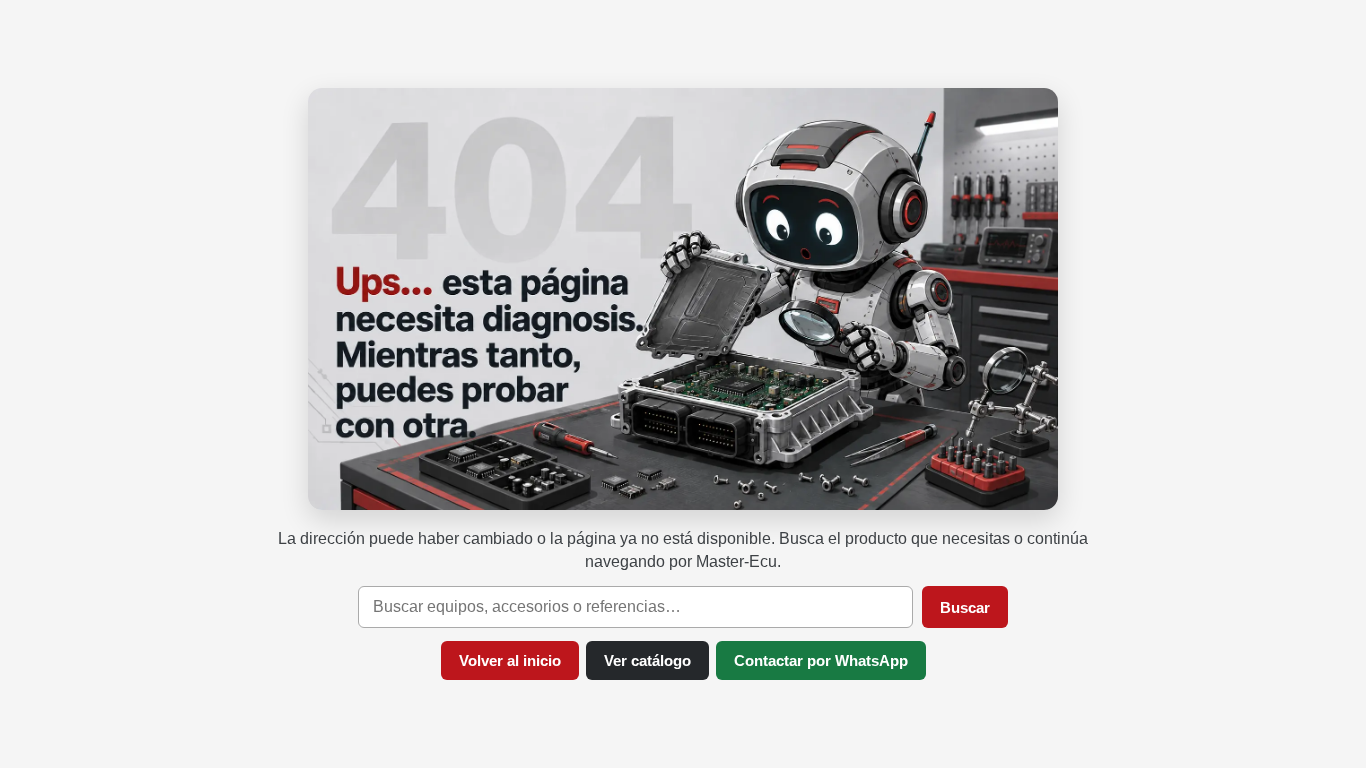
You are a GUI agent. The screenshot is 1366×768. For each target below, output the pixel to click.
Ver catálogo (647, 660)
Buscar (965, 607)
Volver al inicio (510, 660)
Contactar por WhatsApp (821, 660)
